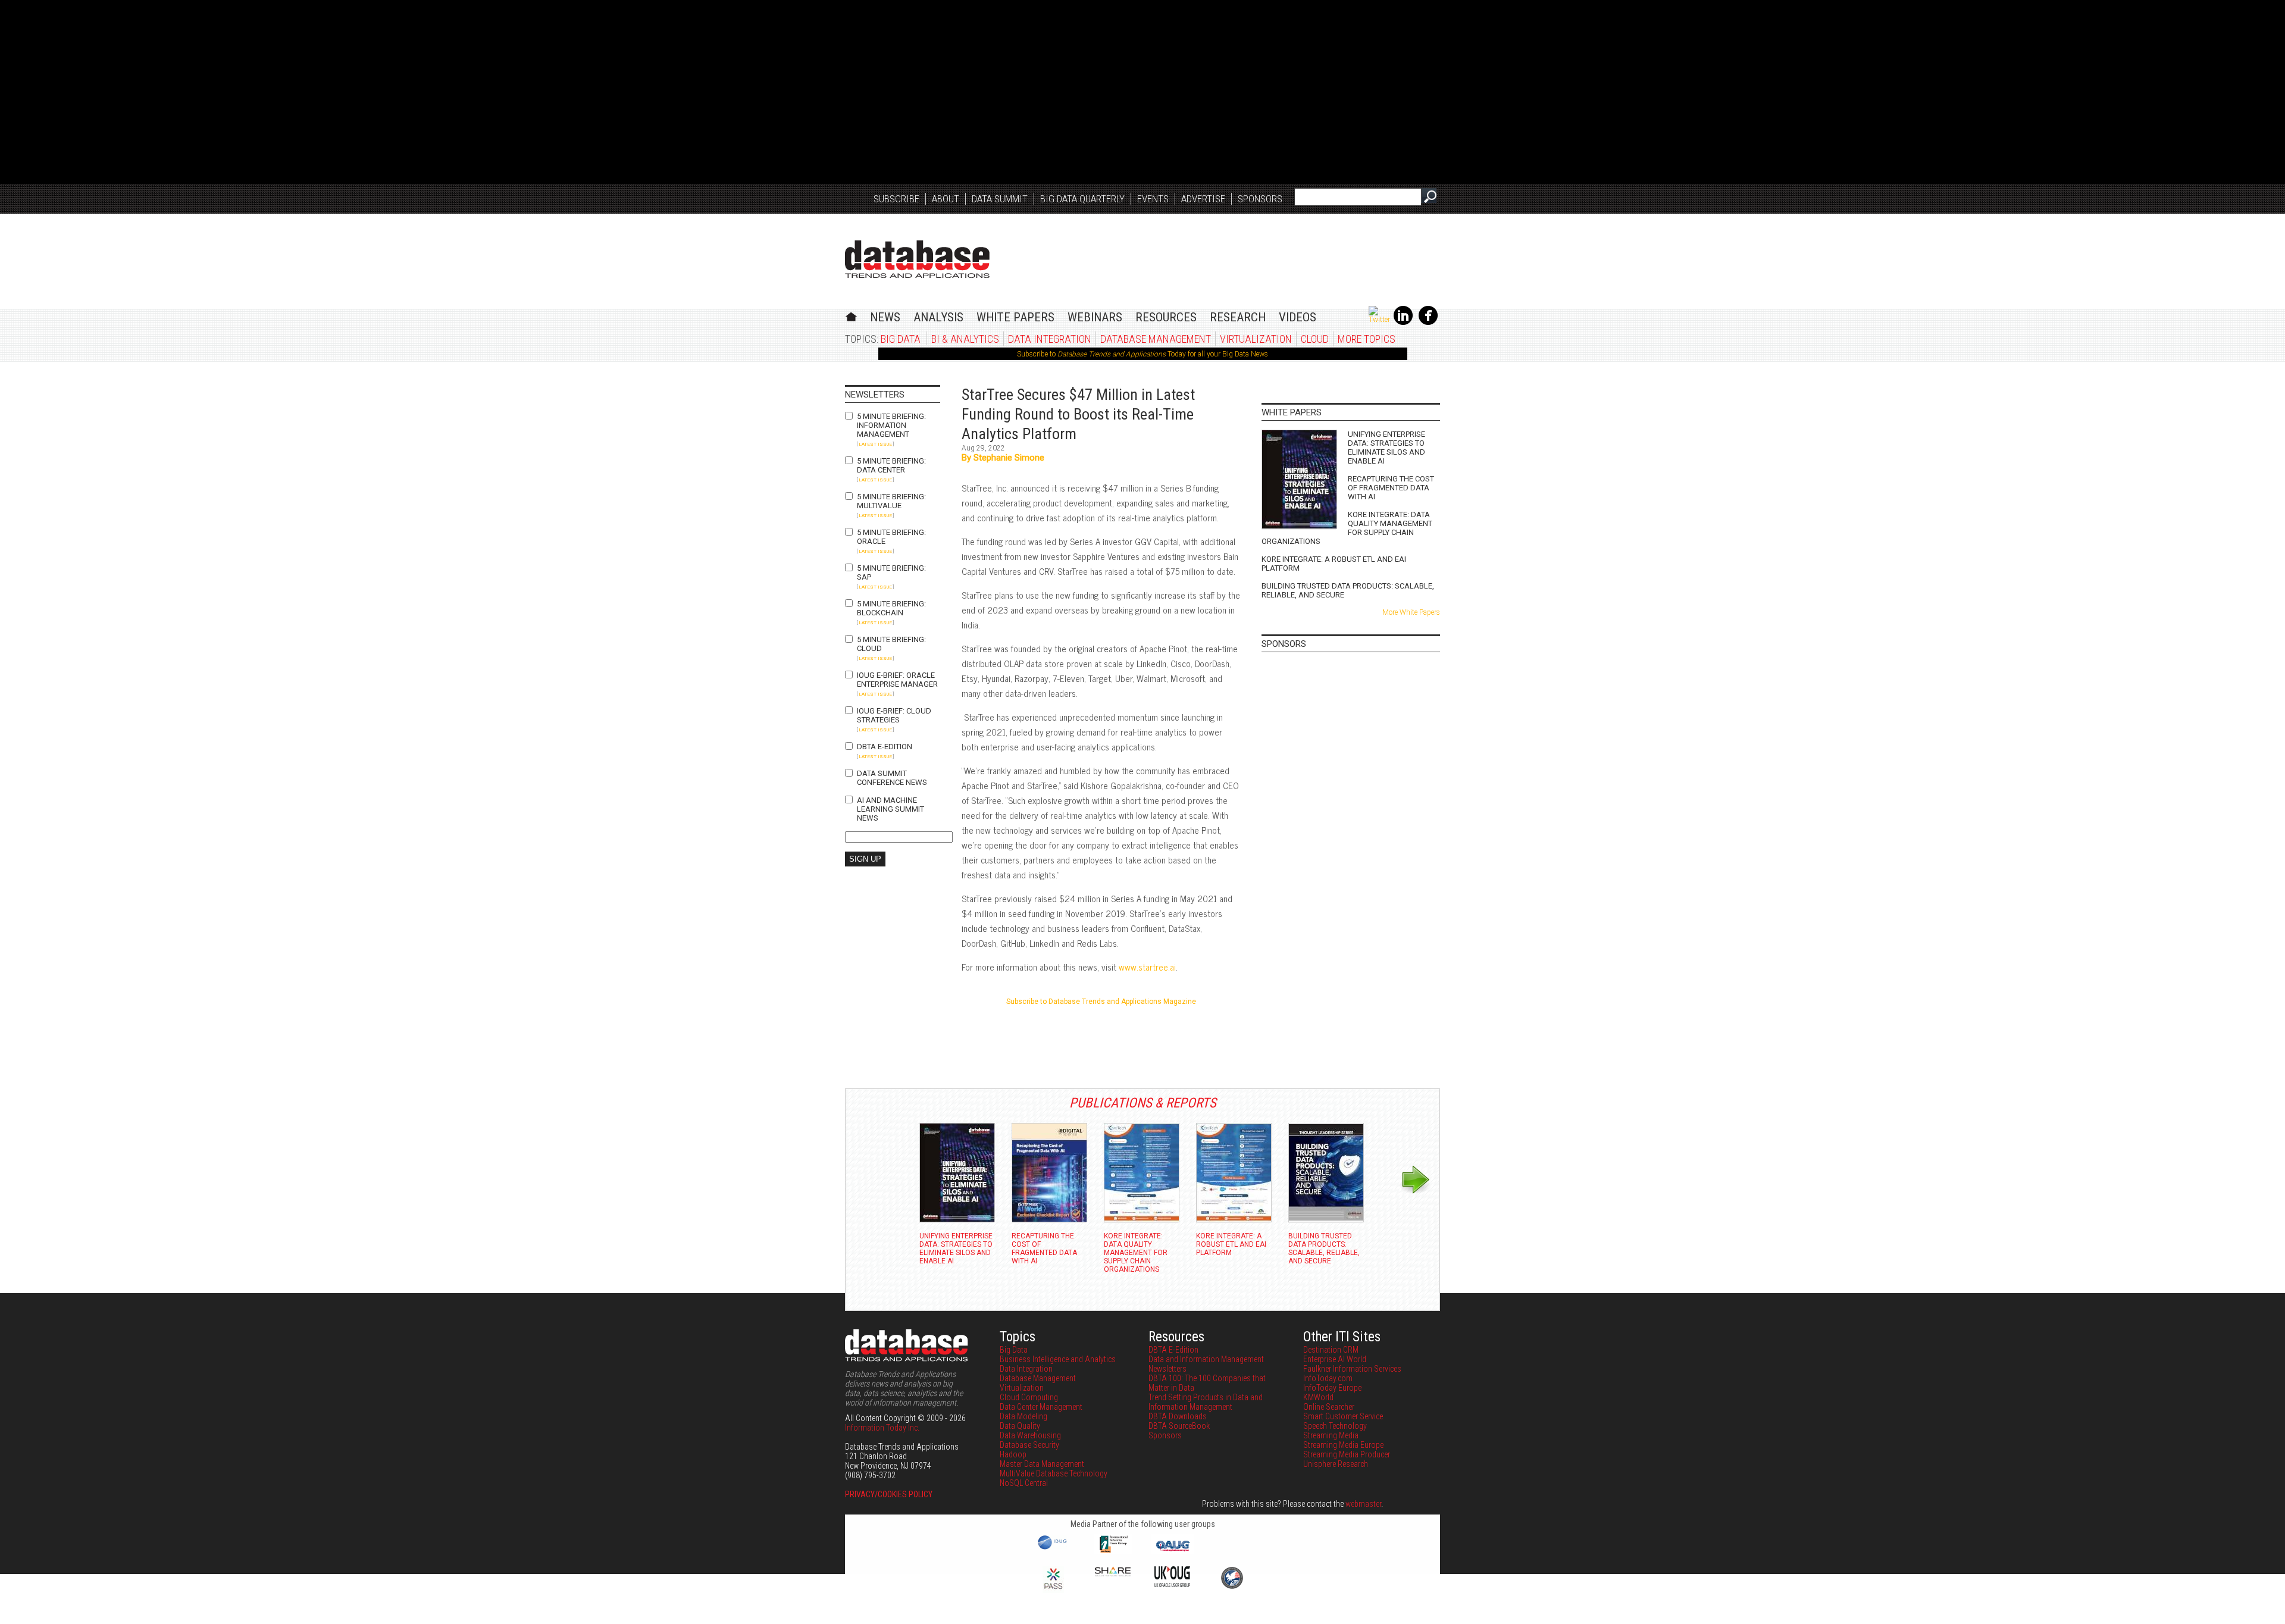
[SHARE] (1113, 1573)
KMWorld (1318, 1397)
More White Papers (1411, 612)
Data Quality (1020, 1426)
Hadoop (1013, 1454)
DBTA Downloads (1178, 1416)
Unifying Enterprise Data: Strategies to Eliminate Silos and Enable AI (1386, 448)
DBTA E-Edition (885, 747)
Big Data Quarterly (1082, 199)
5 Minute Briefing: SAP (891, 572)
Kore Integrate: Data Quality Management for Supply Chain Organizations (1347, 528)
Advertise (1203, 199)
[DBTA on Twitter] (1379, 320)
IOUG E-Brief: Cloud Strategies (894, 715)
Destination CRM (1331, 1350)
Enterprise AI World (1335, 1359)
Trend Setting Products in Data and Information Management (1206, 1402)
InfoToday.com (1328, 1378)
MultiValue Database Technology (1054, 1473)
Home (851, 315)
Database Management (1156, 339)
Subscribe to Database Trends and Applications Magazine (1101, 1002)
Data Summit (1000, 199)
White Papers (1015, 317)
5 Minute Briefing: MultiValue (891, 501)
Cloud (1315, 339)
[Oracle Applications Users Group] (1172, 1551)
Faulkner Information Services (1352, 1369)
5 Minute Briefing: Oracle (891, 537)
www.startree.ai (1147, 967)
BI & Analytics (965, 339)
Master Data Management (1042, 1464)
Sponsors (1260, 199)
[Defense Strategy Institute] (1232, 1587)
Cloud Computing (1029, 1397)
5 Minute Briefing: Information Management (891, 425)
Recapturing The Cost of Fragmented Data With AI (1391, 488)
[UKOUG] (1172, 1584)
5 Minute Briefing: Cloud (891, 644)
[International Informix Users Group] (1113, 1551)
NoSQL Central (1024, 1483)
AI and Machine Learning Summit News (890, 809)
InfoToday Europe (1332, 1388)
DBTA (917, 259)
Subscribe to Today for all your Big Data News (1142, 354)
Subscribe (896, 199)
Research (1238, 317)
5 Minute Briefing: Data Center (891, 465)
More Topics (1367, 339)
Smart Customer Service (1343, 1416)
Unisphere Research (1336, 1464)
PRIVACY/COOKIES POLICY (889, 1494)
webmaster (1363, 1504)
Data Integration (1050, 339)
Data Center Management (1041, 1407)
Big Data (901, 339)
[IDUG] (1054, 1548)
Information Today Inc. (882, 1428)
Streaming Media (1331, 1435)
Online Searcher (1329, 1407)
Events (1153, 199)
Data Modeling (1023, 1416)
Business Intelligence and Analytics (1058, 1359)
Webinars (1095, 317)
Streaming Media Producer (1347, 1454)
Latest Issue (875, 444)
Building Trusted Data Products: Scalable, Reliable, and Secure (1348, 590)
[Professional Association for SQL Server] (1053, 1590)
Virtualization (1256, 339)
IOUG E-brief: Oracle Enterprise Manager (897, 680)
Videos (1298, 317)
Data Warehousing (1030, 1435)
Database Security (1029, 1445)
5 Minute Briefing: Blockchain (891, 608)
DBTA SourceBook (1179, 1426)
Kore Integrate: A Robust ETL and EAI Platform (1334, 564)
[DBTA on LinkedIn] (1403, 323)
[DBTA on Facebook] (1428, 323)
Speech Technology (1335, 1426)
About (946, 199)
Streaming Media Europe (1343, 1445)
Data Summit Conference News (892, 778)
